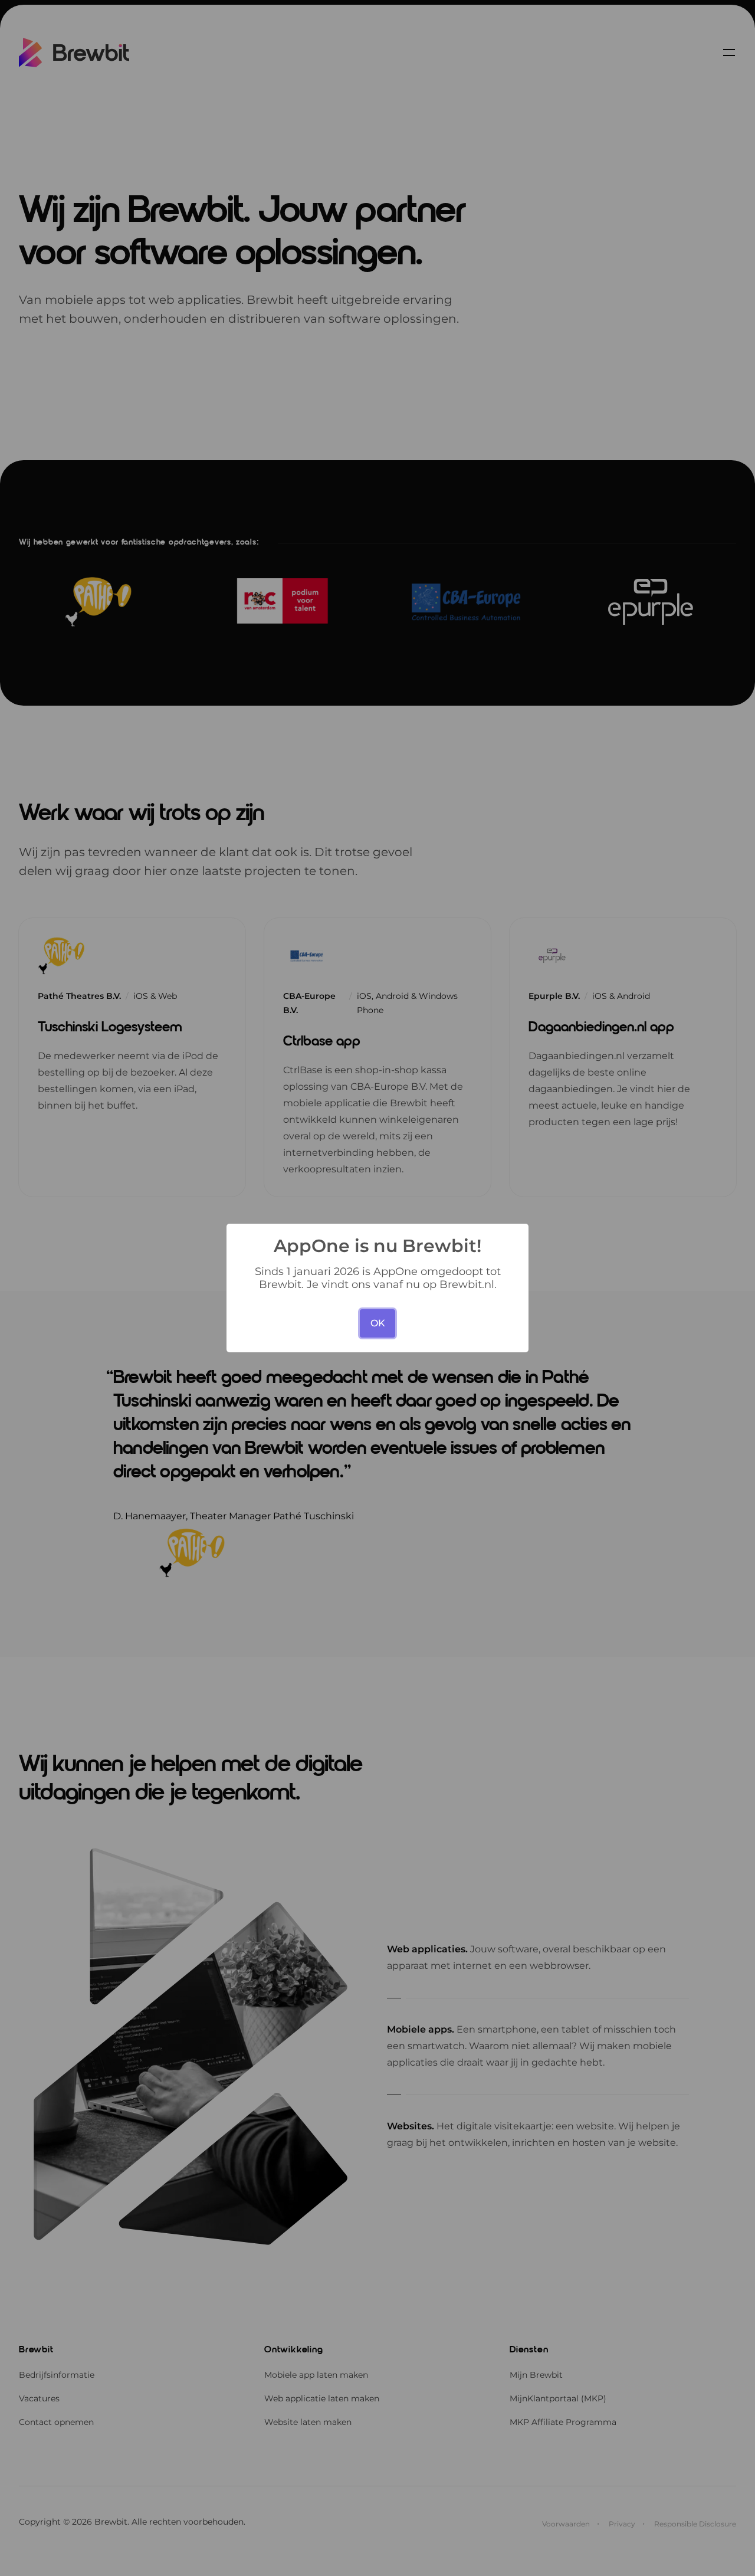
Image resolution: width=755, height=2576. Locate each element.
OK (378, 1323)
